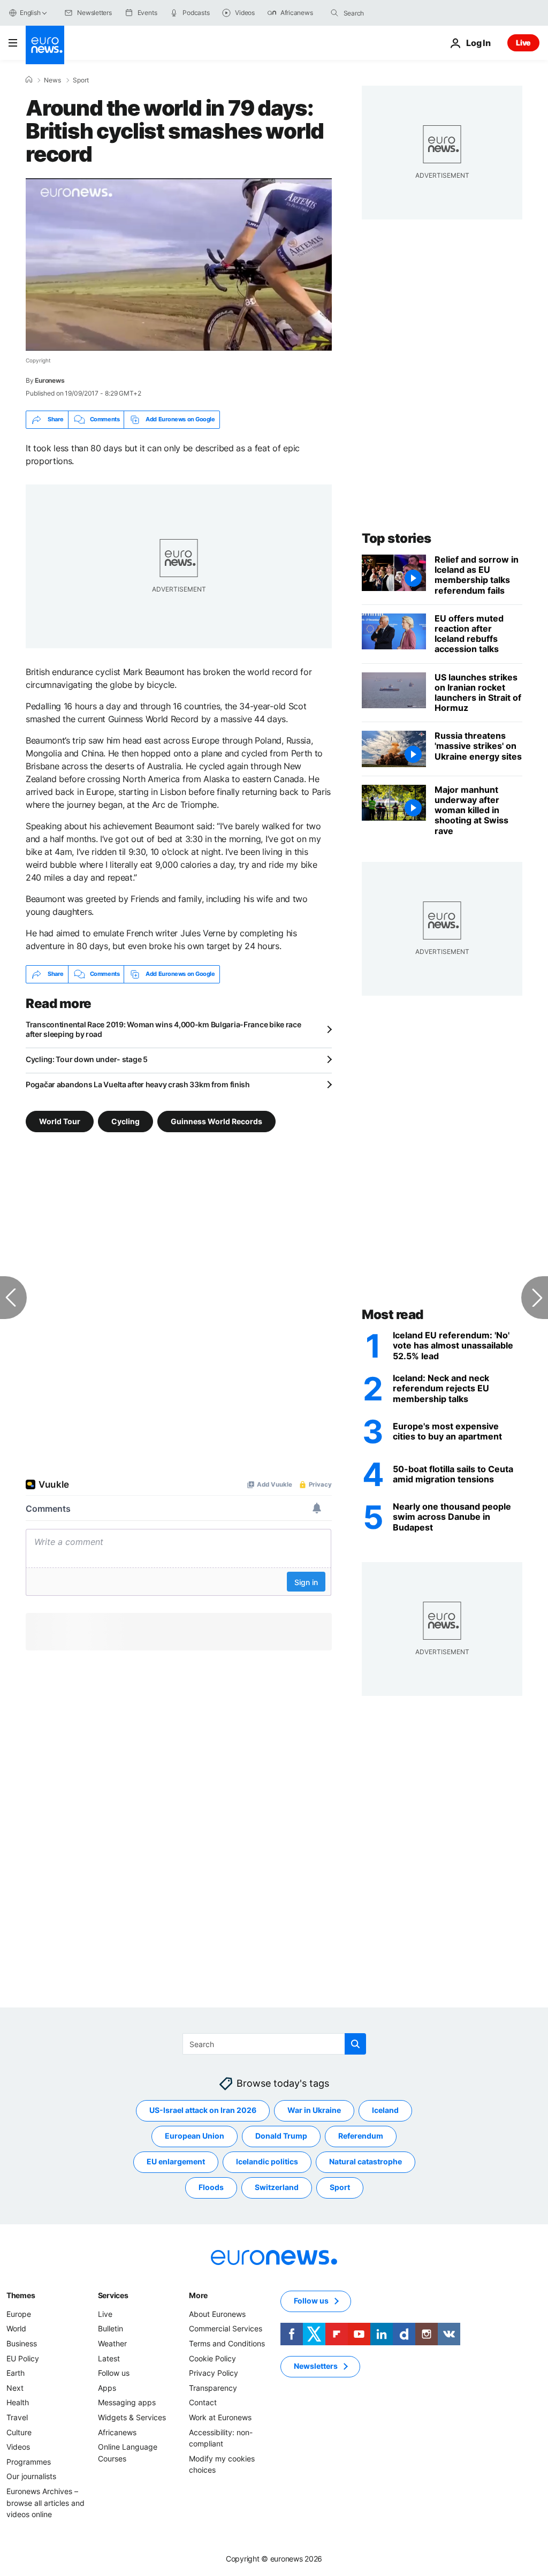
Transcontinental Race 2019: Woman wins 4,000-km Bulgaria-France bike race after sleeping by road (163, 1029)
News (52, 80)
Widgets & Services (132, 2417)
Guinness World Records (216, 1121)
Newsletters (316, 2366)
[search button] (334, 13)
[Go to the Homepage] (45, 45)
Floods (211, 2187)
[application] (179, 264)
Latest (109, 2358)
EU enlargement (176, 2161)
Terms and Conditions (227, 2343)
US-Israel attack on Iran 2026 (203, 2110)
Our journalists (31, 2476)
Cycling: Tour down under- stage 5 (87, 1059)
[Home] (29, 80)
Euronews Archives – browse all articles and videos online (45, 2503)
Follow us (114, 2373)
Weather (112, 2343)
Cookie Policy (212, 2358)
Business (22, 2343)
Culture (19, 2432)
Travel (17, 2417)
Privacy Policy (214, 2373)
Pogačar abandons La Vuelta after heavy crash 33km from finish (138, 1084)
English (30, 13)
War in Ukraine (314, 2110)
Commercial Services (226, 2328)
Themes (21, 2295)
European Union (195, 2136)
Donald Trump (281, 2136)
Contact (203, 2402)
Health (18, 2402)
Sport (81, 80)
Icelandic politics (267, 2161)
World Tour (60, 1121)
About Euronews (217, 2313)
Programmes (29, 2461)
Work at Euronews (220, 2417)
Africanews (117, 2432)
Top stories (397, 538)
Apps (107, 2387)
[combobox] (389, 13)
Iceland (385, 2110)
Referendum (361, 2136)
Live (523, 43)
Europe (19, 2313)
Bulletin (111, 2328)
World (16, 2328)
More (198, 2295)
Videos (18, 2447)
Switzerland (277, 2187)
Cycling (125, 1121)
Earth (16, 2373)
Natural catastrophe (366, 2161)
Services (113, 2295)
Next (15, 2387)
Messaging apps (127, 2402)
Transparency (213, 2387)
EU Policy (23, 2358)
